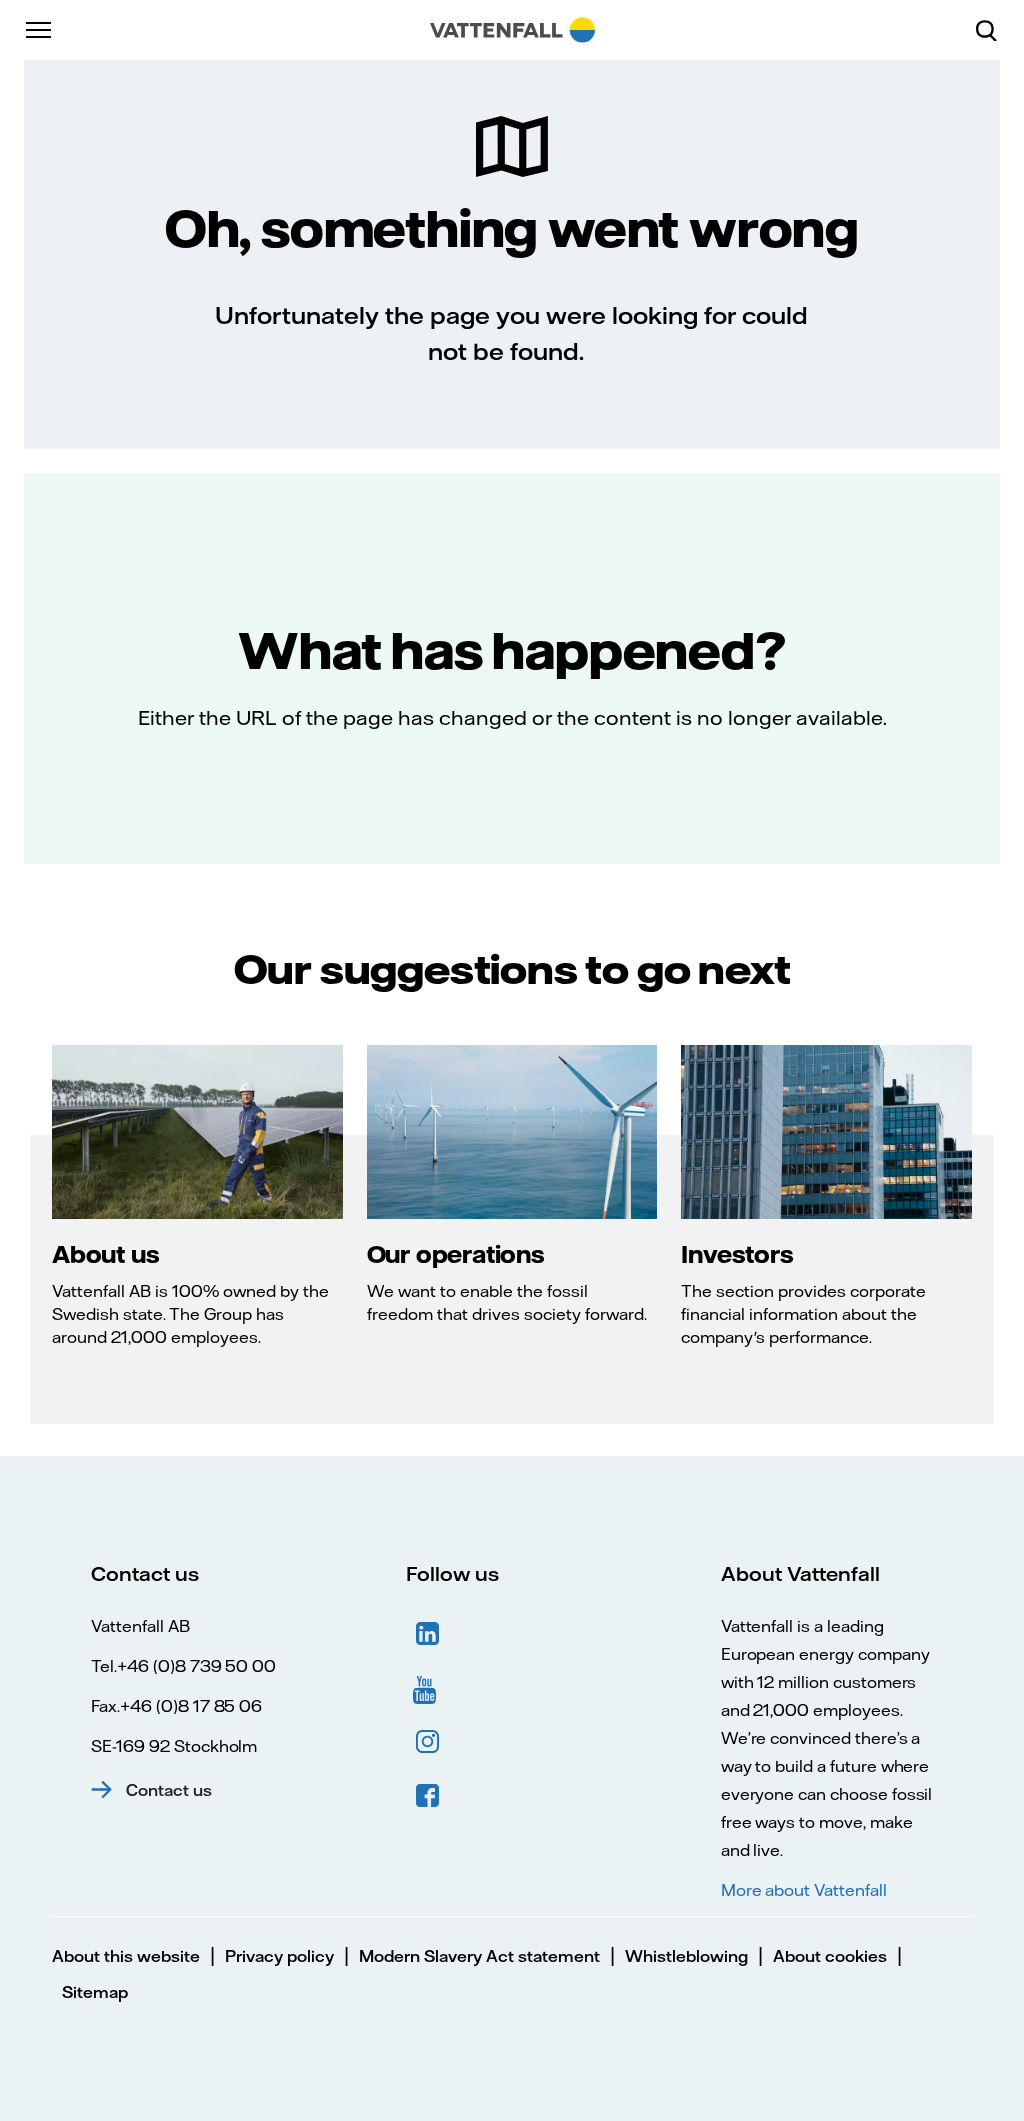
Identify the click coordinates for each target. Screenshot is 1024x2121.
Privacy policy (279, 1956)
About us (105, 1254)
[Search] (994, 30)
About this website (126, 1956)
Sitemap (95, 1992)
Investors (737, 1254)
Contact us (169, 1790)
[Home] (512, 30)
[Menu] (40, 30)
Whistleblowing (686, 1956)
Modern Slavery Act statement (479, 1956)
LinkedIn (428, 1634)
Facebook (428, 1796)
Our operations (456, 1254)
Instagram (428, 1742)
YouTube (428, 1688)
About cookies (830, 1956)
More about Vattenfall (804, 1890)
